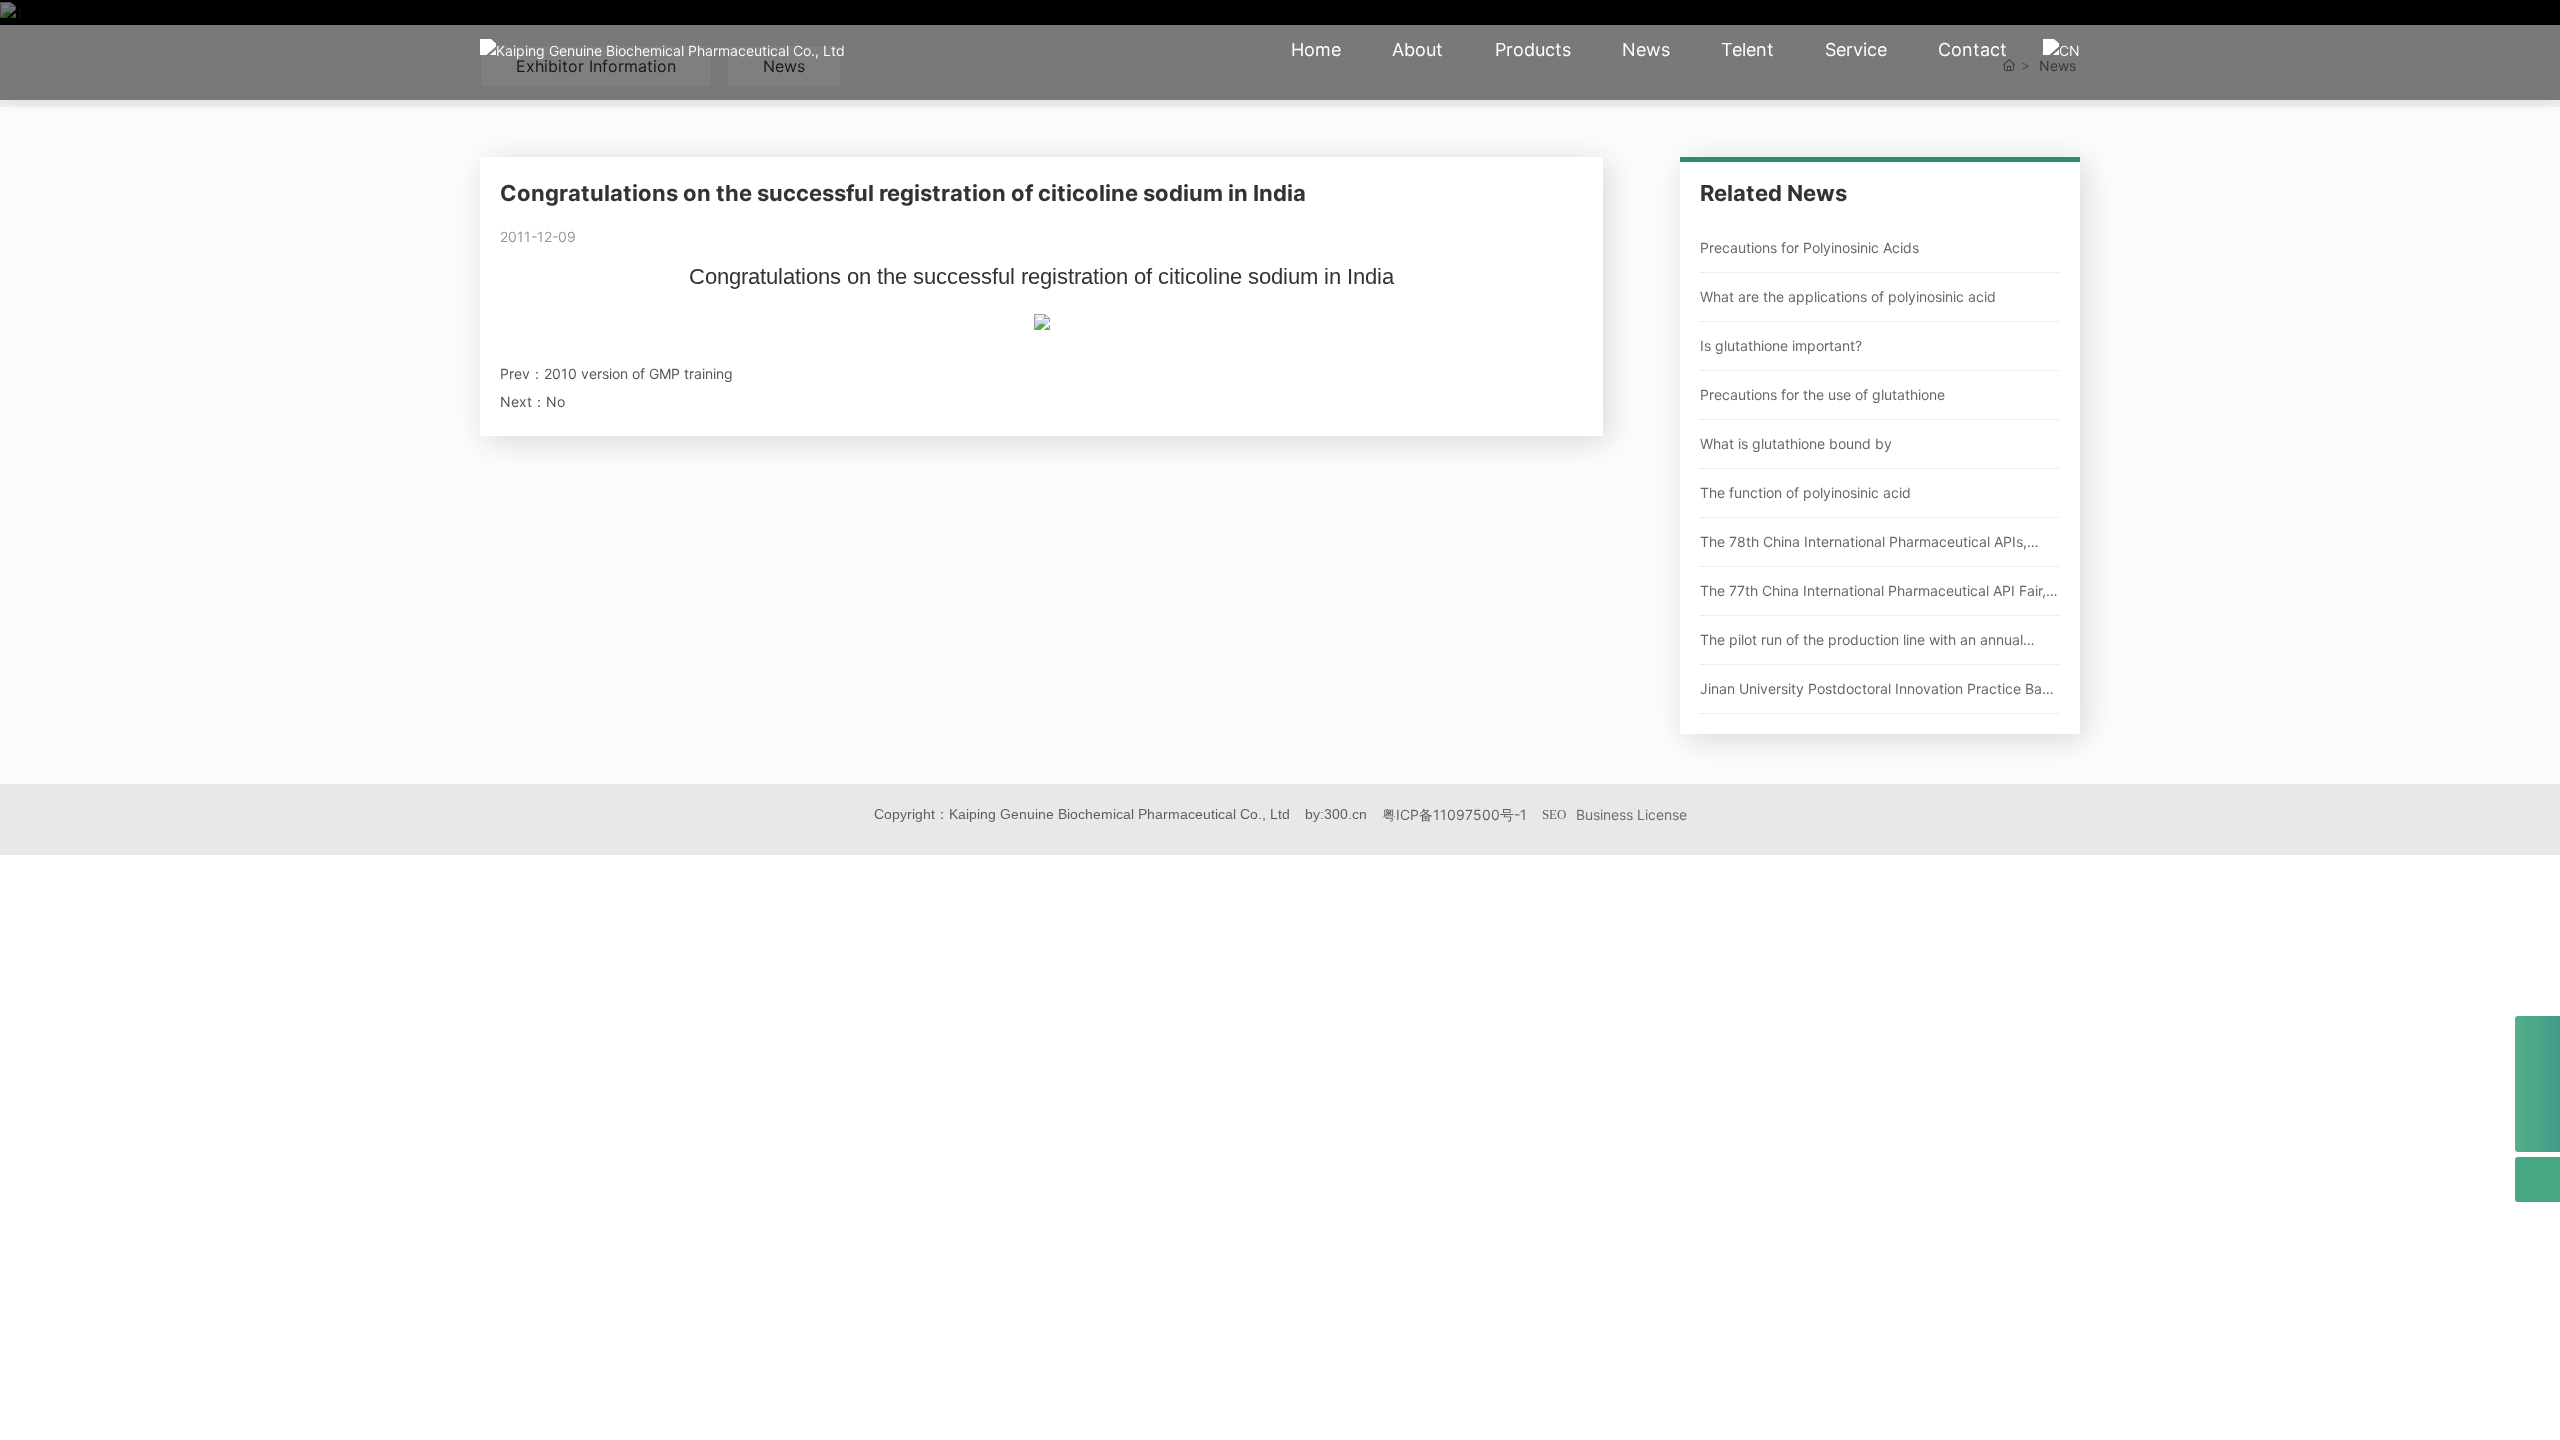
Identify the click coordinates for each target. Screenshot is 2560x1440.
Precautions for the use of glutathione (1822, 394)
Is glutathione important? (1781, 345)
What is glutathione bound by (1796, 443)
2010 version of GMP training (638, 373)
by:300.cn (1336, 814)
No (555, 401)
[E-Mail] (2537, 1084)
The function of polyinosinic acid (1805, 492)
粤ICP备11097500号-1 (1454, 814)
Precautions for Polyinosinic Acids (1809, 247)
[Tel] (2537, 1039)
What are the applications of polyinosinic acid (1848, 296)
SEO (1554, 814)
